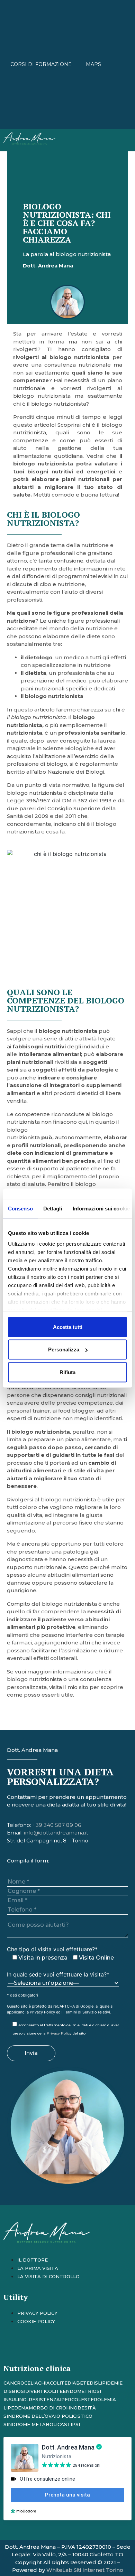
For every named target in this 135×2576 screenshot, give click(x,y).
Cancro (14, 2383)
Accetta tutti (68, 1327)
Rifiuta (67, 1372)
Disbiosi (14, 2391)
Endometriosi (82, 2391)
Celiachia (37, 2383)
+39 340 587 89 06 (57, 1825)
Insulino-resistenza (32, 2399)
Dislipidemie (106, 2383)
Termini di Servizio (80, 2012)
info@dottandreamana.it (56, 1833)
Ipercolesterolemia (88, 2399)
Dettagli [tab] (53, 1208)
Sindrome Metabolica (34, 2424)
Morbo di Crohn (51, 2408)
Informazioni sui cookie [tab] (101, 1208)
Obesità (85, 2408)
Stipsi (72, 2424)
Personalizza (64, 1350)
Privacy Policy (42, 2012)
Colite (59, 2383)
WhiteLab (59, 2570)
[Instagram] (12, 2346)
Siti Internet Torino (98, 2570)
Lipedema (16, 2408)
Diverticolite (44, 2391)
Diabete (79, 2383)
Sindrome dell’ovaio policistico (48, 2416)
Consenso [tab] (20, 1208)
